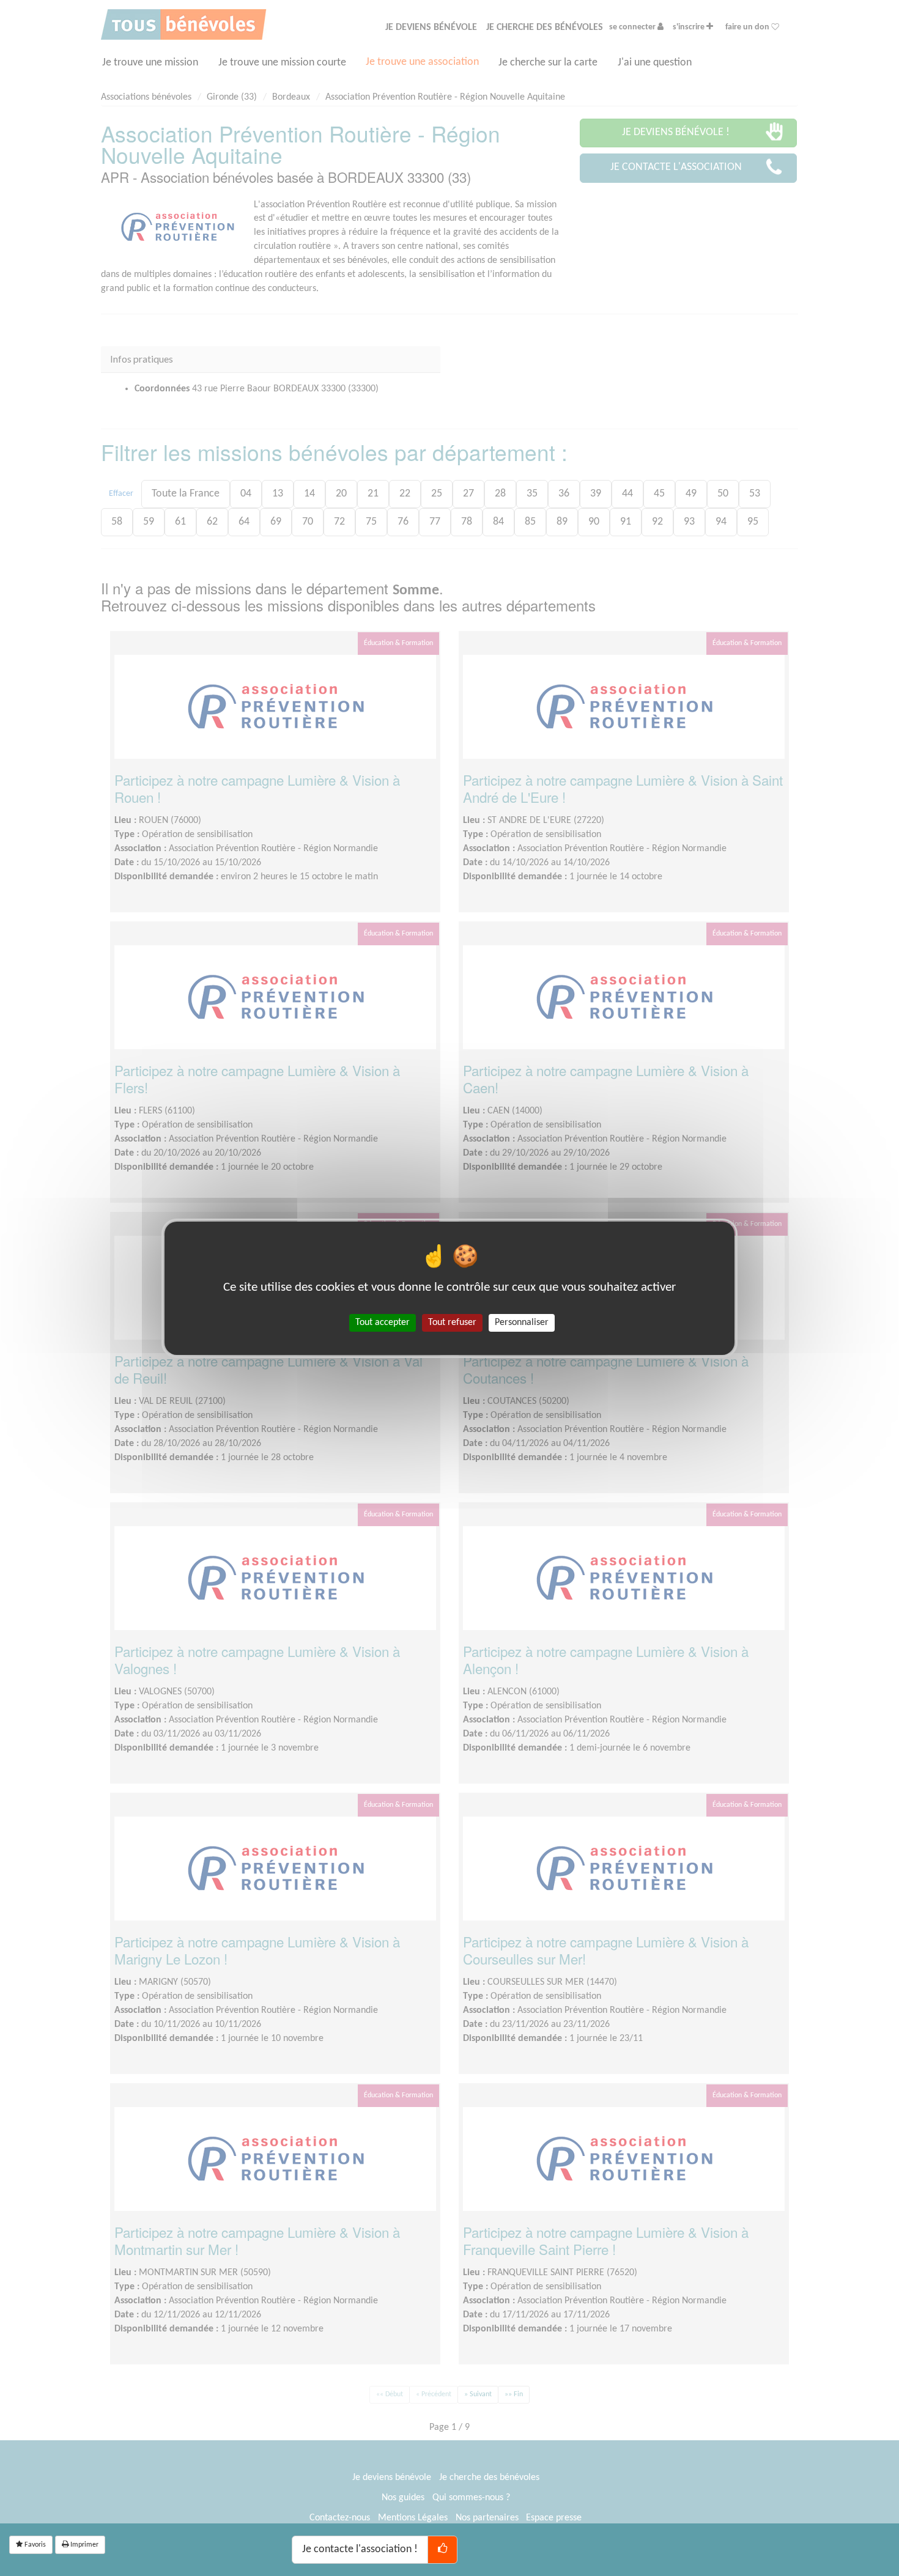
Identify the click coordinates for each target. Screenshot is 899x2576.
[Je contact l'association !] (442, 2550)
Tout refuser (452, 1322)
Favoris (34, 2545)
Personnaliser (522, 1322)
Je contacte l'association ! (360, 2549)
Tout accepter (383, 1322)
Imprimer (83, 2545)
